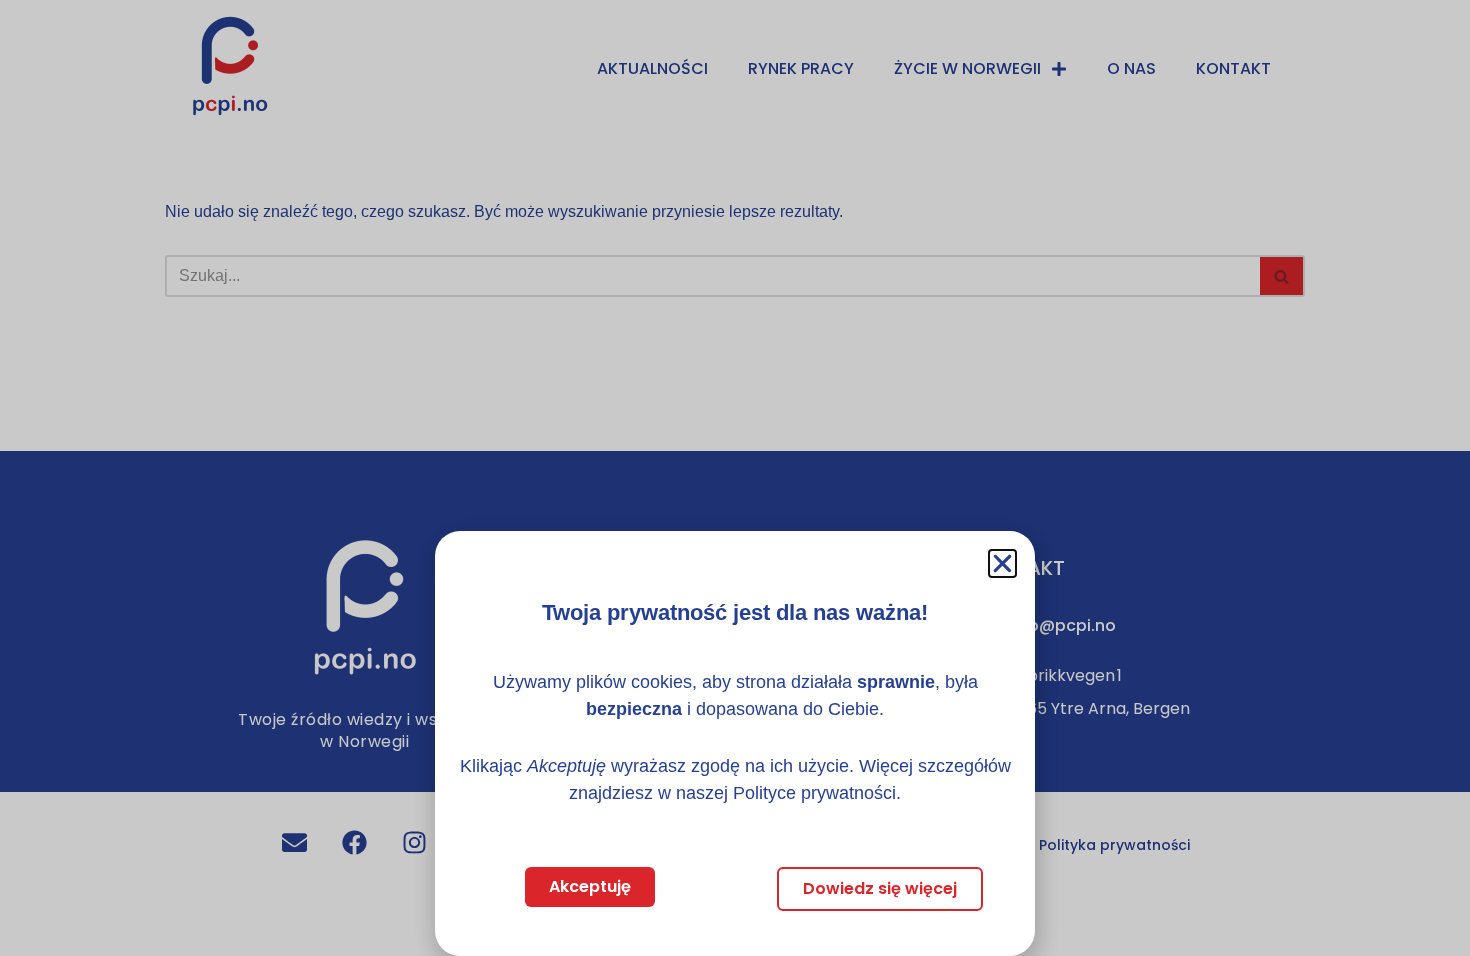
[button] (1002, 563)
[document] (735, 478)
